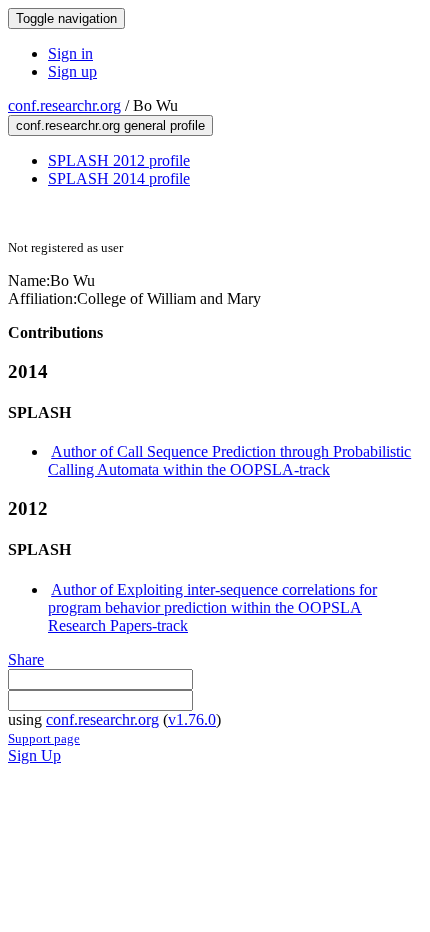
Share (26, 659)
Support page (44, 738)
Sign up (72, 71)
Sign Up (34, 755)
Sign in (70, 53)
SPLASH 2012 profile (119, 160)
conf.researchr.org (64, 105)
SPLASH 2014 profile (119, 178)
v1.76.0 (192, 719)
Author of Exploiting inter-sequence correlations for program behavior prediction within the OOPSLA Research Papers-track (212, 607)
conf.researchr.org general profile (110, 125)
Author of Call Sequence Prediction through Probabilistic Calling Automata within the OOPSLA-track (229, 460)
